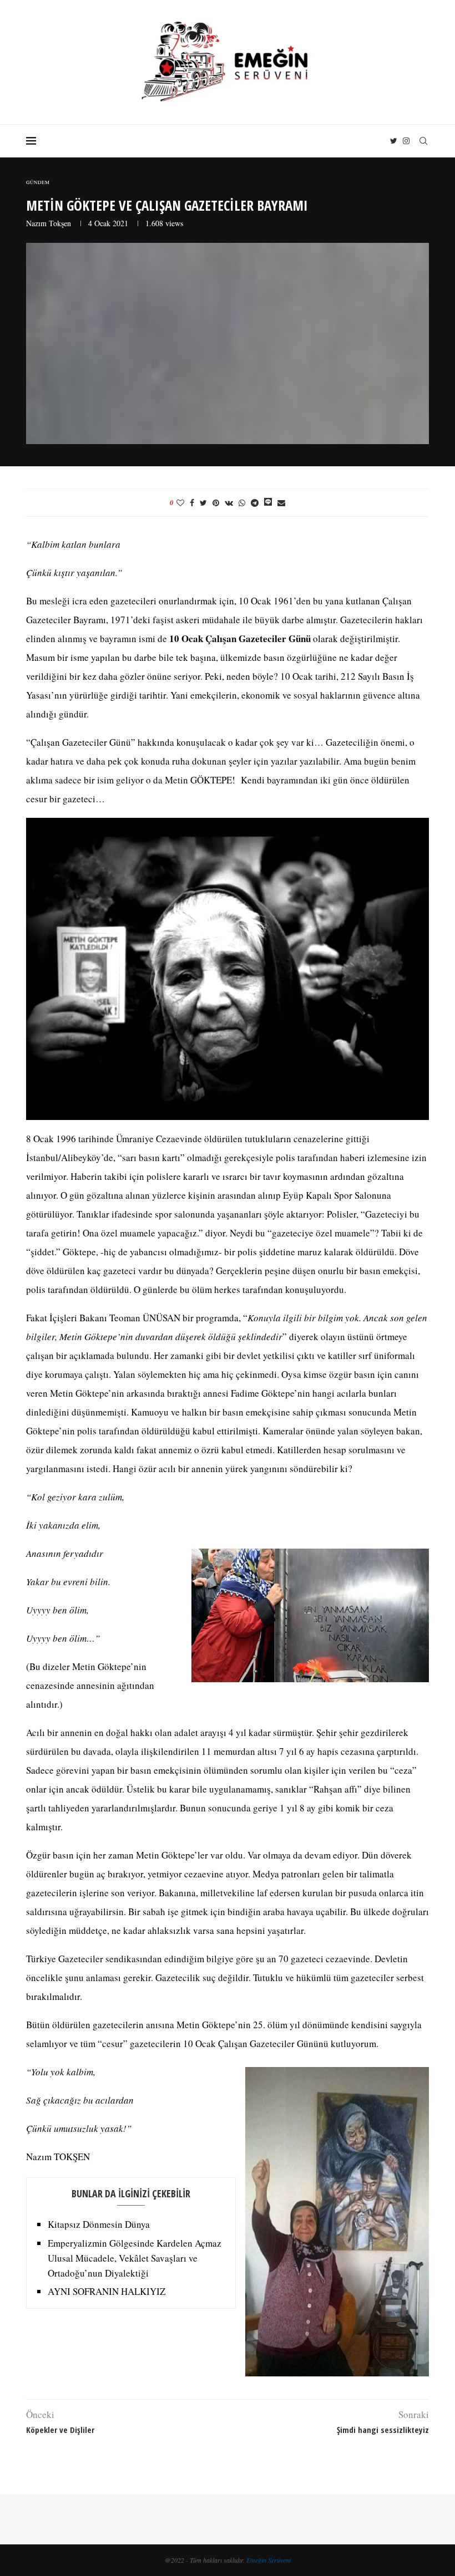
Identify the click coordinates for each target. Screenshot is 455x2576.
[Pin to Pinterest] (216, 503)
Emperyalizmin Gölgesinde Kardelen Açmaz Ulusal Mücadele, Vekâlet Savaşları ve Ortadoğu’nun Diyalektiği (135, 2258)
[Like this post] (180, 503)
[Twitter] (394, 141)
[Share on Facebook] (192, 503)
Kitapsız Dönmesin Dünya (99, 2224)
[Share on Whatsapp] (242, 503)
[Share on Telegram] (255, 503)
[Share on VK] (229, 503)
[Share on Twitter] (203, 503)
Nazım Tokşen (49, 223)
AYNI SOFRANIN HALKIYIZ (107, 2291)
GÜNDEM (38, 183)
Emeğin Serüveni (269, 2560)
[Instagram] (406, 141)
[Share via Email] (281, 503)
